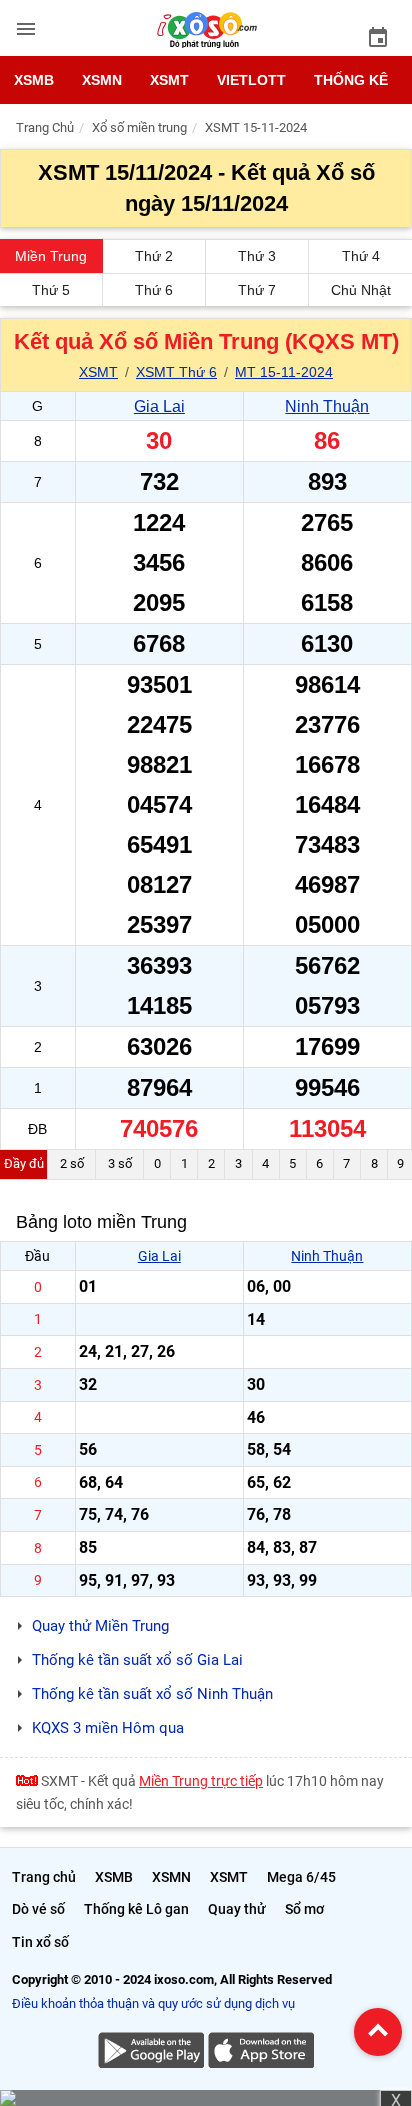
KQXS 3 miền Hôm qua (108, 1728)
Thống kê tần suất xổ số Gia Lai (137, 1660)
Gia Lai (159, 406)
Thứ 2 (154, 256)
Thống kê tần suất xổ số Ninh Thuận (152, 1694)
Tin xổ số (40, 1942)
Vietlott (251, 80)
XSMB (34, 80)
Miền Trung (51, 256)
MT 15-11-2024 (284, 372)
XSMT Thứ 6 (176, 372)
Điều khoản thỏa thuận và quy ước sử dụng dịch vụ (153, 2003)
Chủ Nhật (361, 290)
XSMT (169, 80)
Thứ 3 (257, 256)
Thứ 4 (361, 256)
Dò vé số (38, 1909)
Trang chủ (44, 1877)
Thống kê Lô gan (136, 1909)
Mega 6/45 (301, 1877)
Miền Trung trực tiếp (201, 1781)
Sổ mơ (304, 1909)
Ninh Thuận (327, 406)
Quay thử (237, 1909)
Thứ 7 (257, 290)
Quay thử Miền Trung (100, 1626)
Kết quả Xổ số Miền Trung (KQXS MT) (206, 341)
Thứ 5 (51, 290)
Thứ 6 (154, 290)
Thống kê (351, 80)
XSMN (102, 80)
